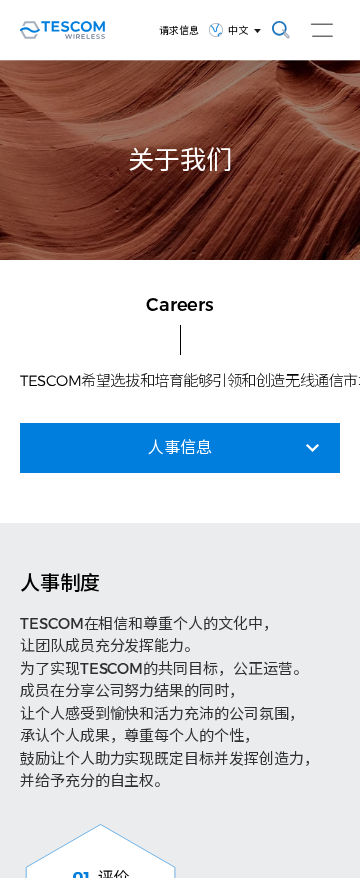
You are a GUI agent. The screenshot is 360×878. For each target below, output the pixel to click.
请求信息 (179, 30)
